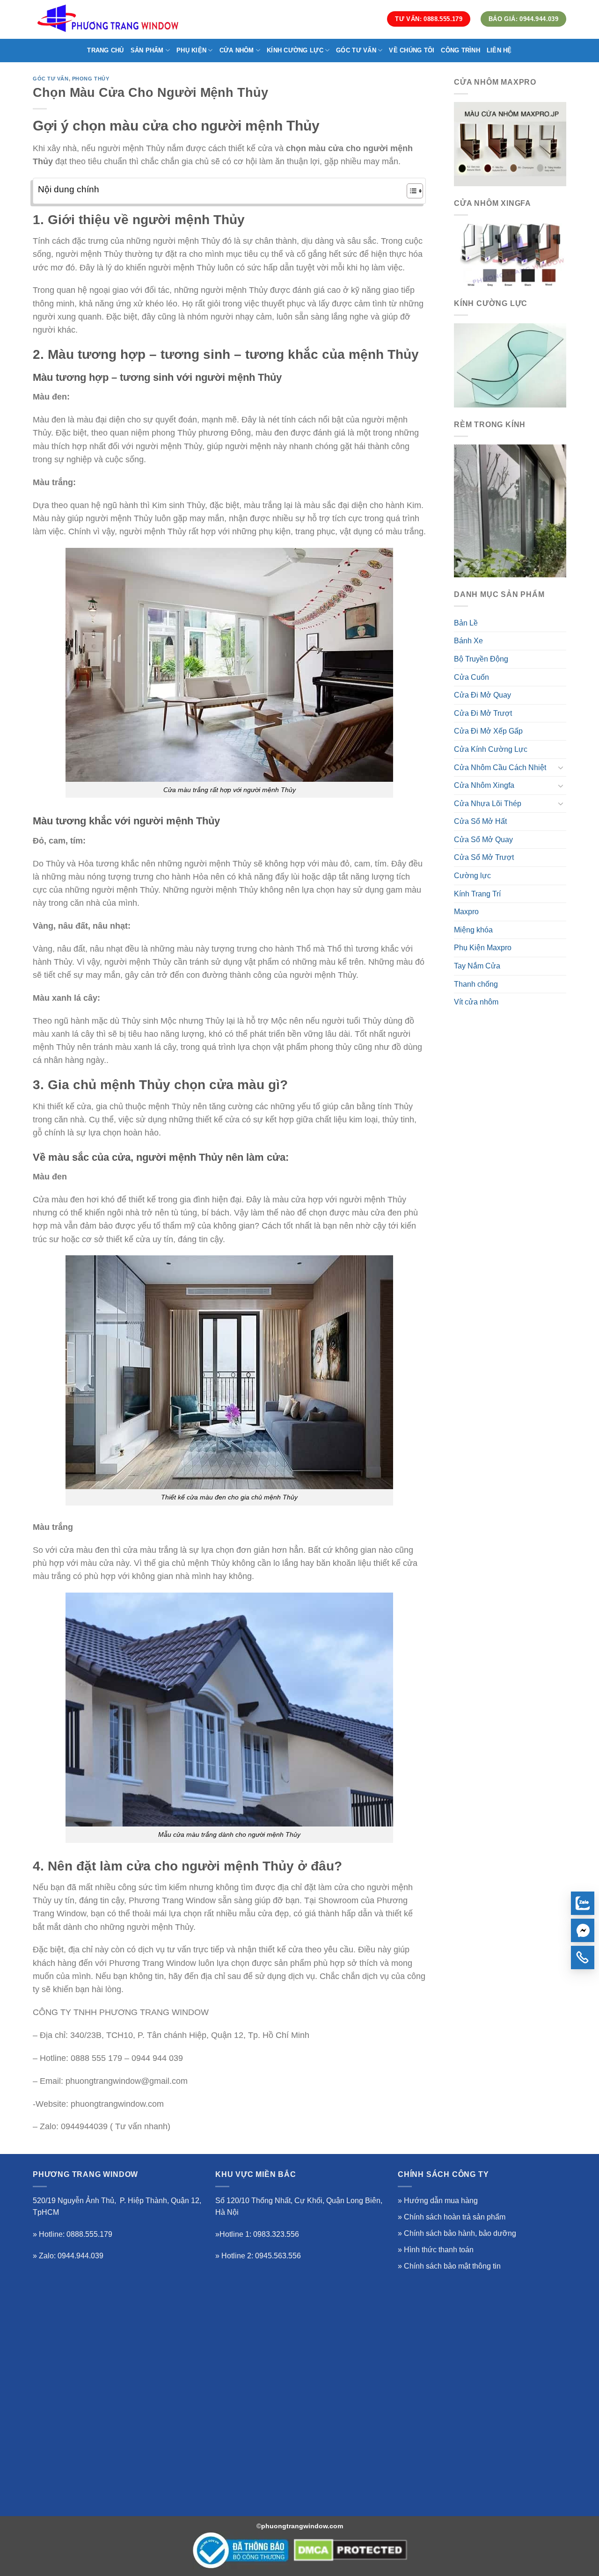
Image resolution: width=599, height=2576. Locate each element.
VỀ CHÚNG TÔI (412, 50)
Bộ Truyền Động (481, 659)
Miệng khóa (473, 930)
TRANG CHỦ (105, 50)
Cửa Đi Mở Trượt (483, 713)
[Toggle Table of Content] (410, 191)
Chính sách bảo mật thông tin (452, 2266)
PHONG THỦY (91, 79)
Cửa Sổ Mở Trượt (484, 857)
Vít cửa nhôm (476, 1002)
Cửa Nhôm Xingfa (484, 785)
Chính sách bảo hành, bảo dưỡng (460, 2233)
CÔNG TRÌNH (460, 50)
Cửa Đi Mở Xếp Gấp (488, 731)
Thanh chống (476, 984)
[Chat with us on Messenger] (583, 1930)
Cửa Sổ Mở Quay (483, 840)
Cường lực (472, 876)
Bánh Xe (468, 641)
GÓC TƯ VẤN (356, 50)
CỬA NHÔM (237, 50)
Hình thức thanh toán (439, 2250)
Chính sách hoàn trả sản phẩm (455, 2217)
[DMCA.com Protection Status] (351, 2550)
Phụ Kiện (191, 50)
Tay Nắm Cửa (477, 966)
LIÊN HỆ (499, 50)
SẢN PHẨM (147, 50)
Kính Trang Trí (477, 894)
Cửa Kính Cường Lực (491, 749)
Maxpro (466, 912)
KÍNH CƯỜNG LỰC (295, 50)
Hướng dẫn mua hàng (441, 2201)
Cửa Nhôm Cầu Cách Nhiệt (500, 768)
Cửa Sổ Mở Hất (480, 821)
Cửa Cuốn (471, 677)
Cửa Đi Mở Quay (482, 695)
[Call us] (583, 1957)
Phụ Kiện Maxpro (483, 948)
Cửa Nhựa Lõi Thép (488, 804)
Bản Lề (466, 623)
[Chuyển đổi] (561, 767)
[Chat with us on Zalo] (583, 1903)
